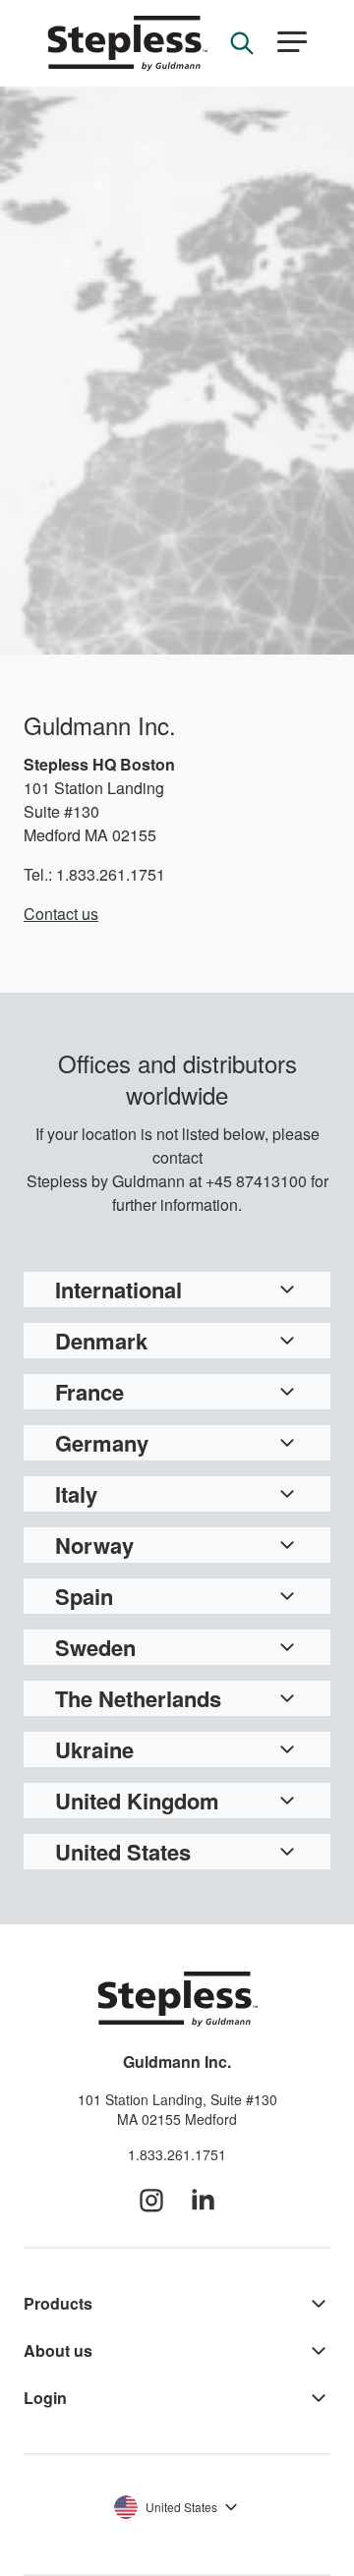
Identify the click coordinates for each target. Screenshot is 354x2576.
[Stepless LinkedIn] (203, 2202)
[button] (292, 43)
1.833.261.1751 (177, 2154)
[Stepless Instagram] (151, 2202)
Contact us (61, 914)
